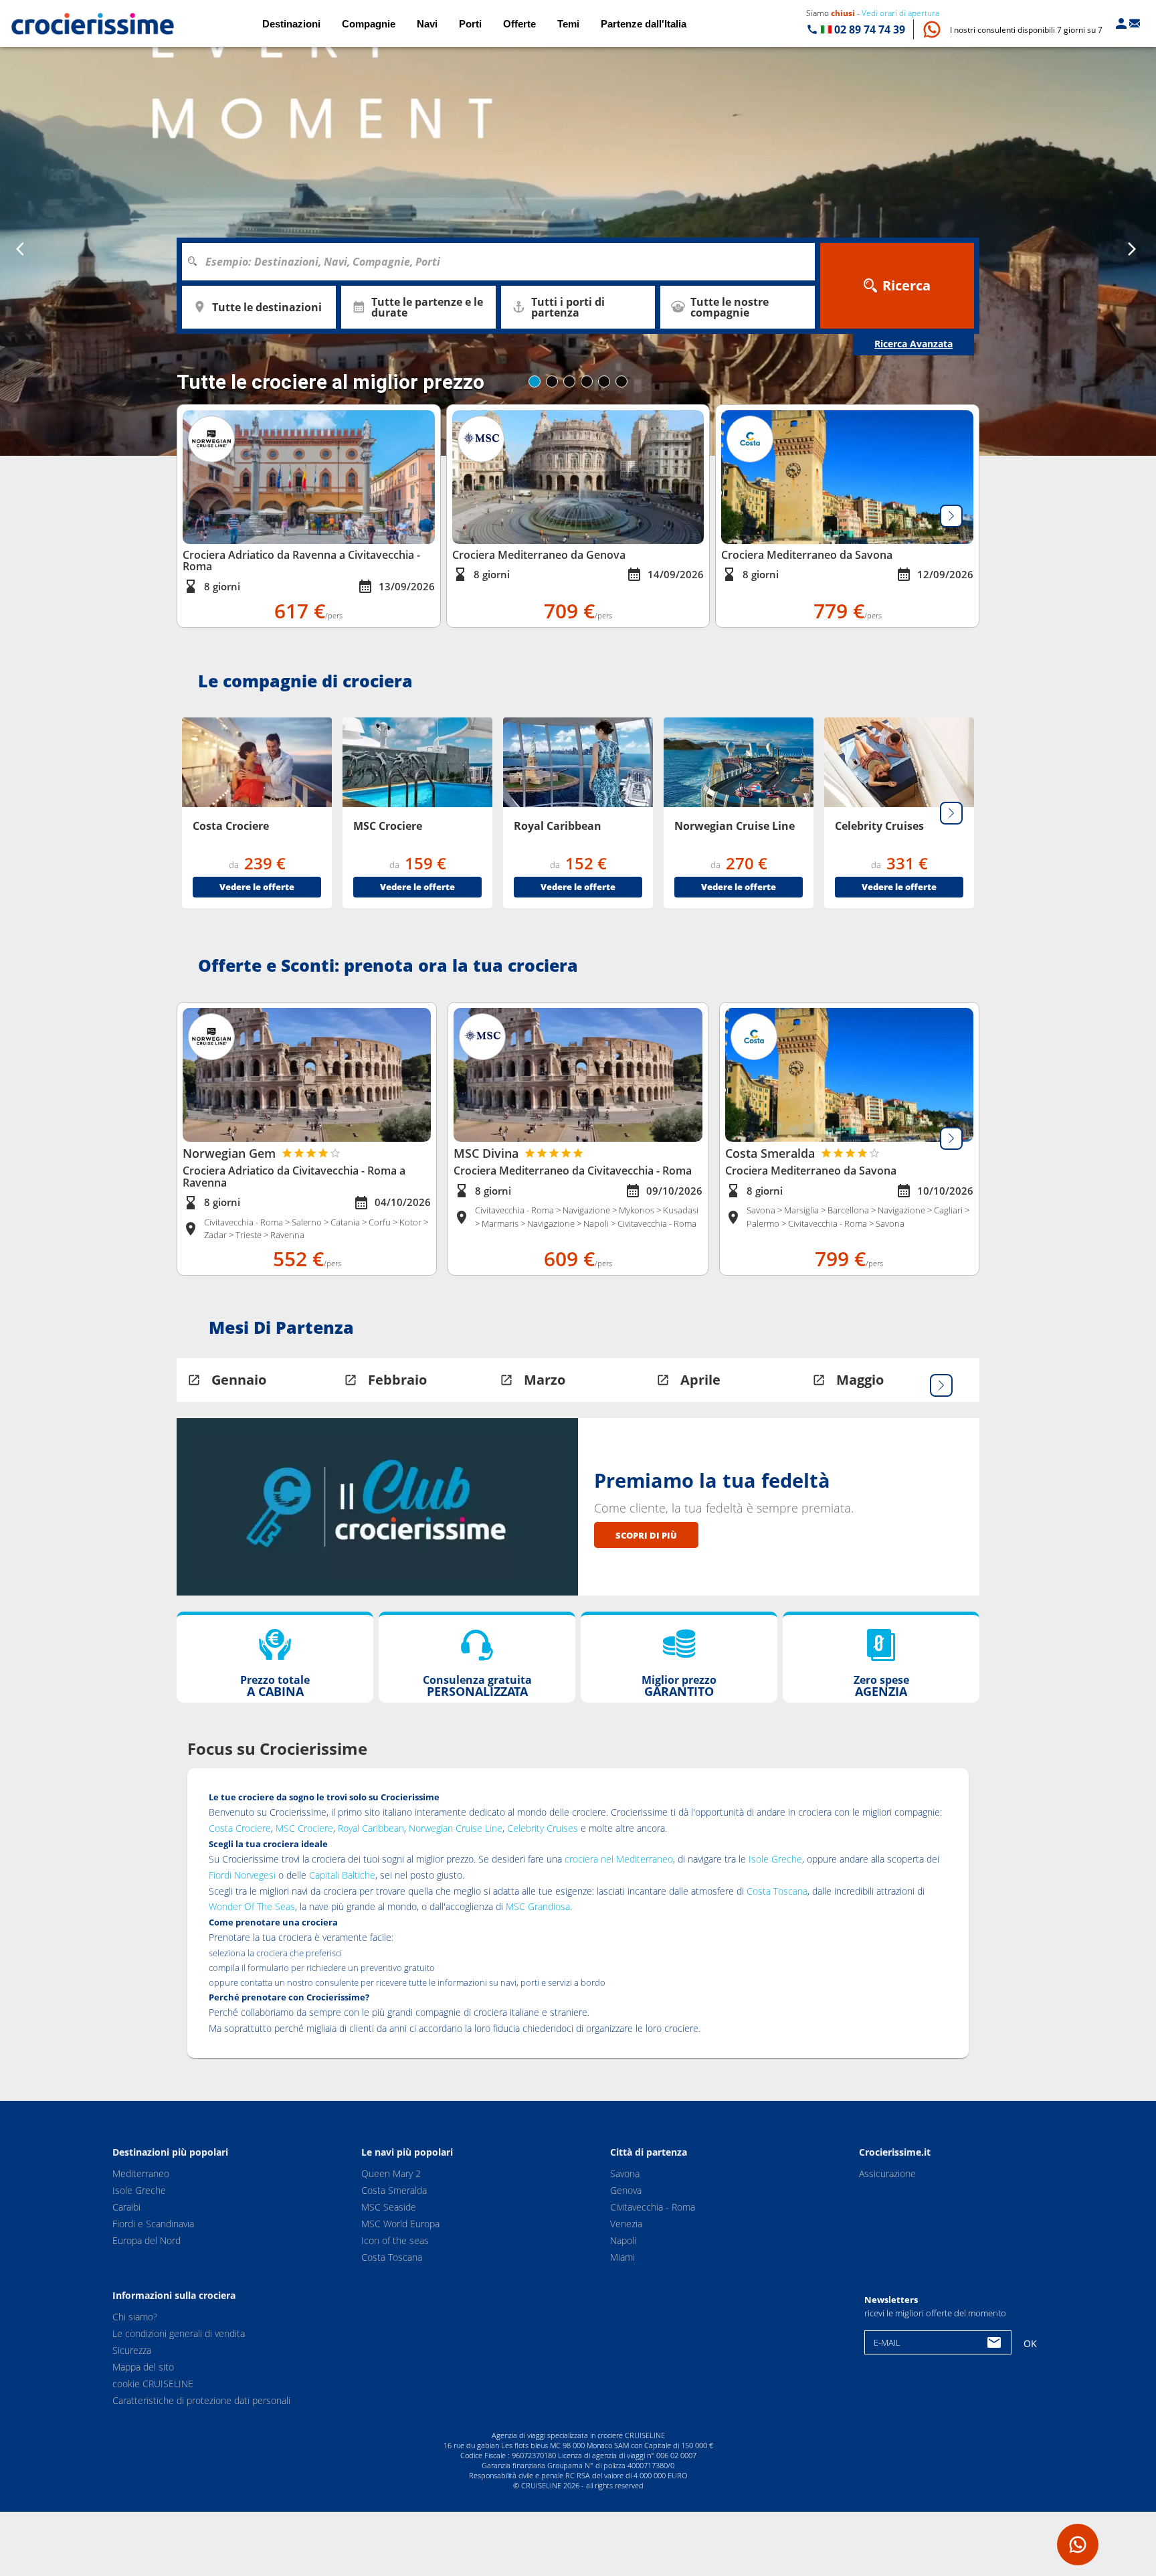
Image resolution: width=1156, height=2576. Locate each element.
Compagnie (369, 24)
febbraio (397, 1380)
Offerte (519, 24)
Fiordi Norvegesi (242, 1875)
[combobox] (503, 262)
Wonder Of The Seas (252, 1906)
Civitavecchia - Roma (653, 2207)
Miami (622, 2257)
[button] (1026, 30)
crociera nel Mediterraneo (619, 1859)
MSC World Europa (400, 2224)
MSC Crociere (304, 1828)
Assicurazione (887, 2173)
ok (1030, 2343)
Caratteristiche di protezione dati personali (201, 2400)
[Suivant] (951, 516)
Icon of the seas (395, 2240)
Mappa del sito (143, 2367)
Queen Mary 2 (391, 2173)
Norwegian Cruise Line (456, 1828)
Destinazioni (291, 24)
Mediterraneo (141, 2173)
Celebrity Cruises (543, 1828)
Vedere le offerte (257, 887)
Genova (626, 2190)
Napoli (623, 2240)
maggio (860, 1380)
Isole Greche (775, 1859)
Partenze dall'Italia (644, 24)
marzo (545, 1380)
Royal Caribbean (371, 1828)
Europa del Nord (147, 2240)
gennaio (239, 1380)
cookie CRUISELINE (153, 2384)
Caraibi (126, 2207)
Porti (470, 24)
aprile (700, 1380)
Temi (568, 24)
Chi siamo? (135, 2317)
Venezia (626, 2224)
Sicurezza (132, 2350)
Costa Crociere (240, 1828)
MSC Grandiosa (538, 1906)
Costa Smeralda (394, 2190)
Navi (427, 24)
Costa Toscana (777, 1891)
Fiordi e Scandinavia (153, 2224)
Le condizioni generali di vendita (179, 2333)
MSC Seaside (389, 2207)
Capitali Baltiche (342, 1875)
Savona (625, 2173)
